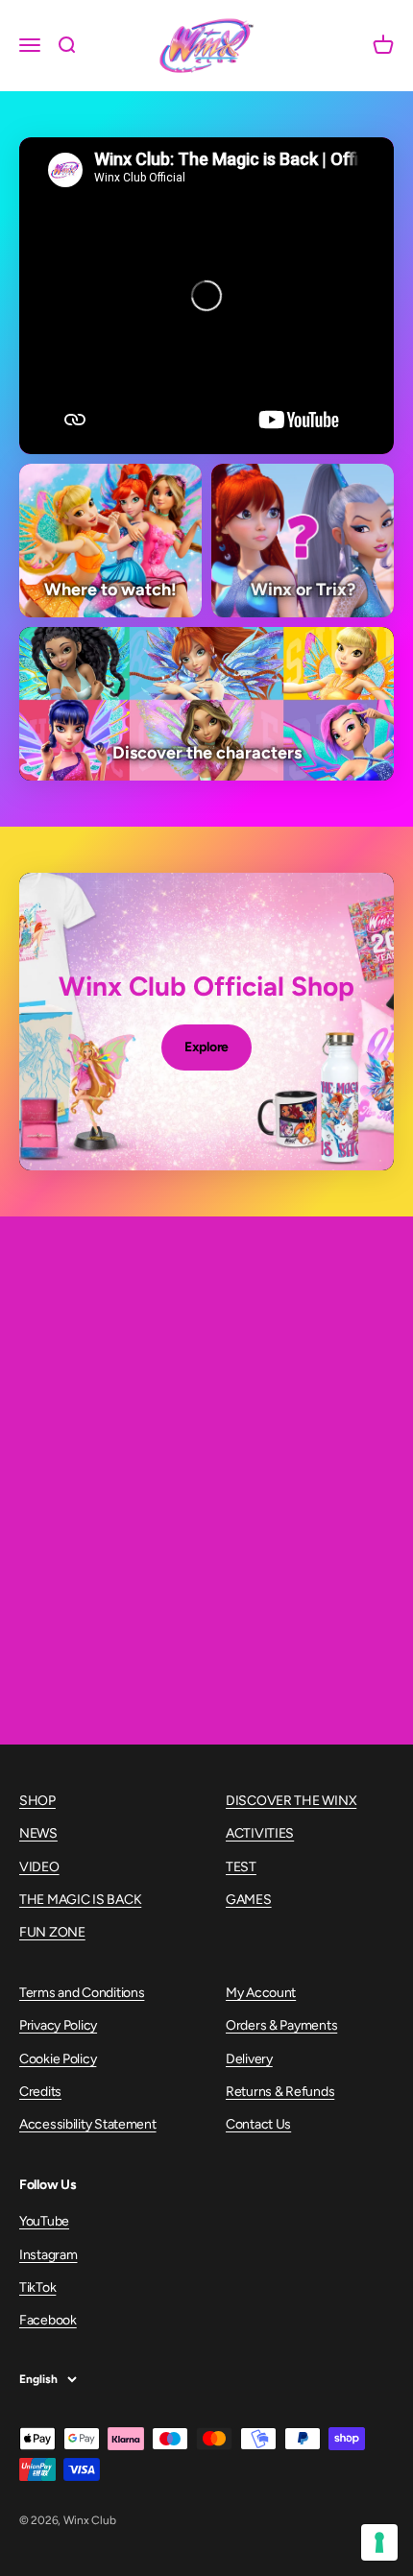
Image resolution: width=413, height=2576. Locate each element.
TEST (241, 1867)
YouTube (44, 2221)
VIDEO (39, 1867)
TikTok (37, 2287)
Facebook (48, 2320)
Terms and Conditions (82, 1993)
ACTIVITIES (260, 1833)
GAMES (249, 1900)
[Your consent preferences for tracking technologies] (379, 2542)
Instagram (48, 2255)
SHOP (37, 1801)
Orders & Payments (281, 2025)
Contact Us (258, 2124)
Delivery (249, 2059)
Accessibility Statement (88, 2124)
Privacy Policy (58, 2025)
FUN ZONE (52, 1932)
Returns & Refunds (280, 2092)
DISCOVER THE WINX (291, 1801)
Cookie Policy (58, 2059)
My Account (261, 1993)
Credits (40, 2092)
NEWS (38, 1833)
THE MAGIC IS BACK (80, 1900)
